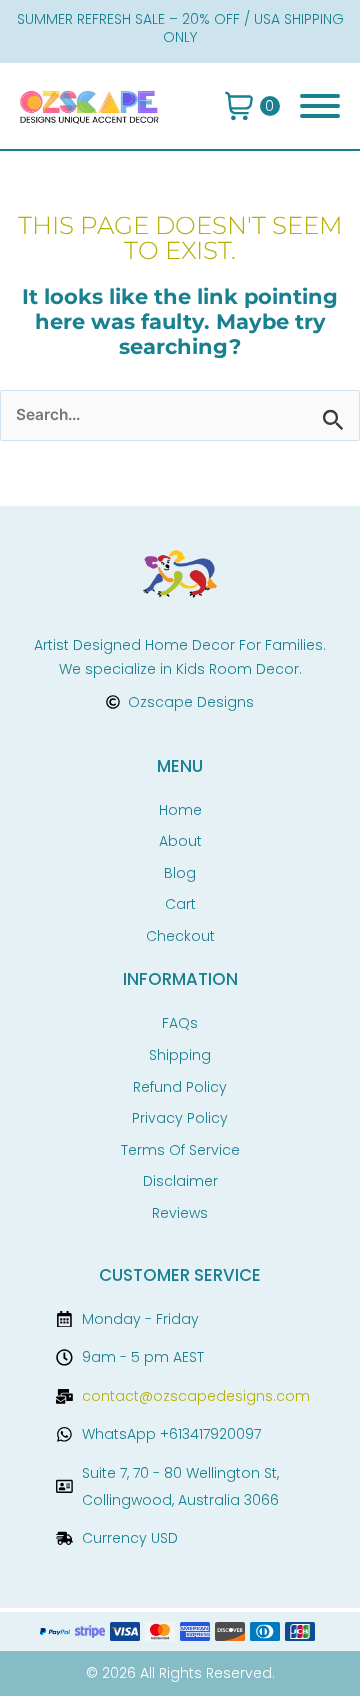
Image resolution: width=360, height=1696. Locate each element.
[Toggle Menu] (320, 106)
